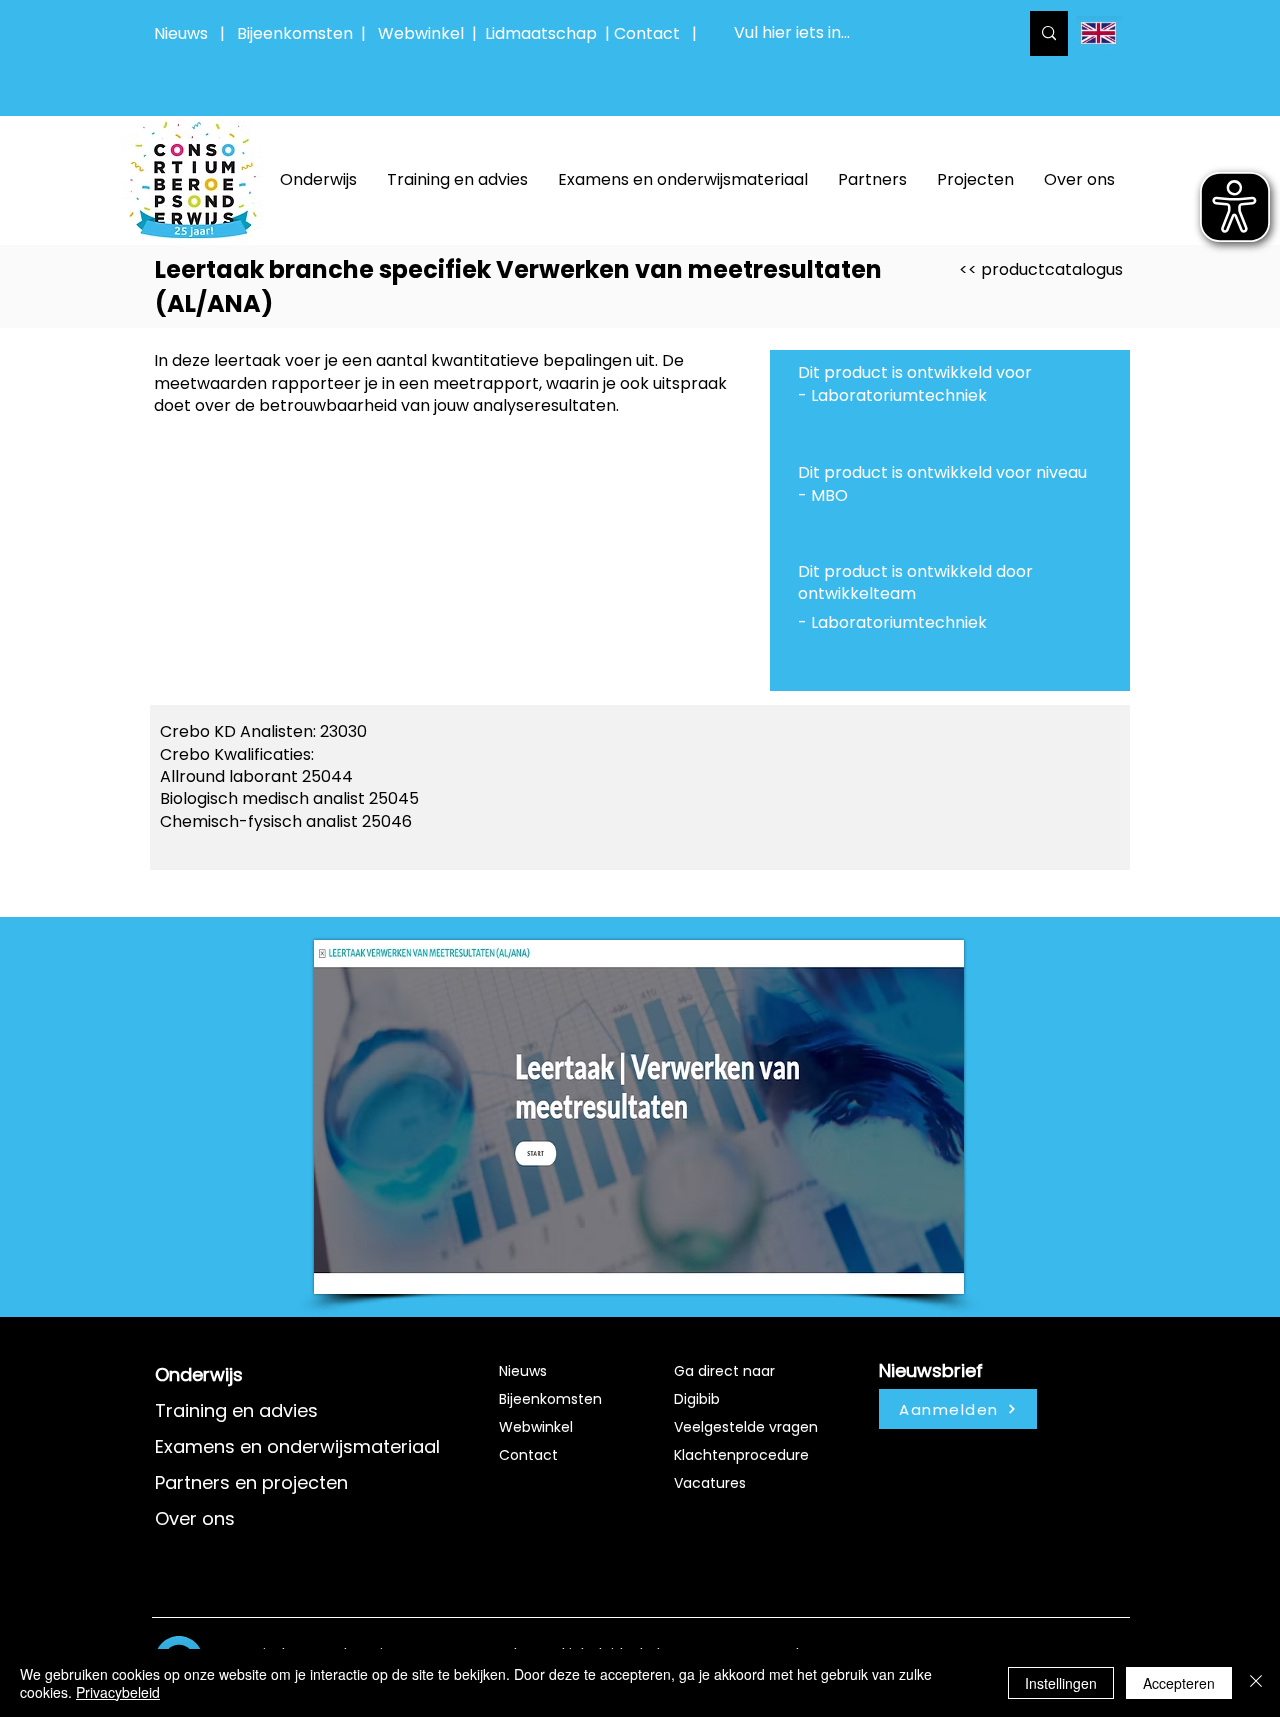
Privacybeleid (118, 1692)
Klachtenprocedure (741, 1455)
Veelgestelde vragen (746, 1427)
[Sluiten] (1256, 1683)
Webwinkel (425, 33)
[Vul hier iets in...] (1049, 33)
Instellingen (1061, 1683)
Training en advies (236, 1410)
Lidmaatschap (541, 33)
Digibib (697, 1399)
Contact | (657, 33)
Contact (528, 1455)
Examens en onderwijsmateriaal (297, 1446)
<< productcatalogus (1041, 269)
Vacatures (710, 1483)
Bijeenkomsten (299, 33)
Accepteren (1179, 1683)
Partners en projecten (251, 1482)
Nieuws (181, 33)
